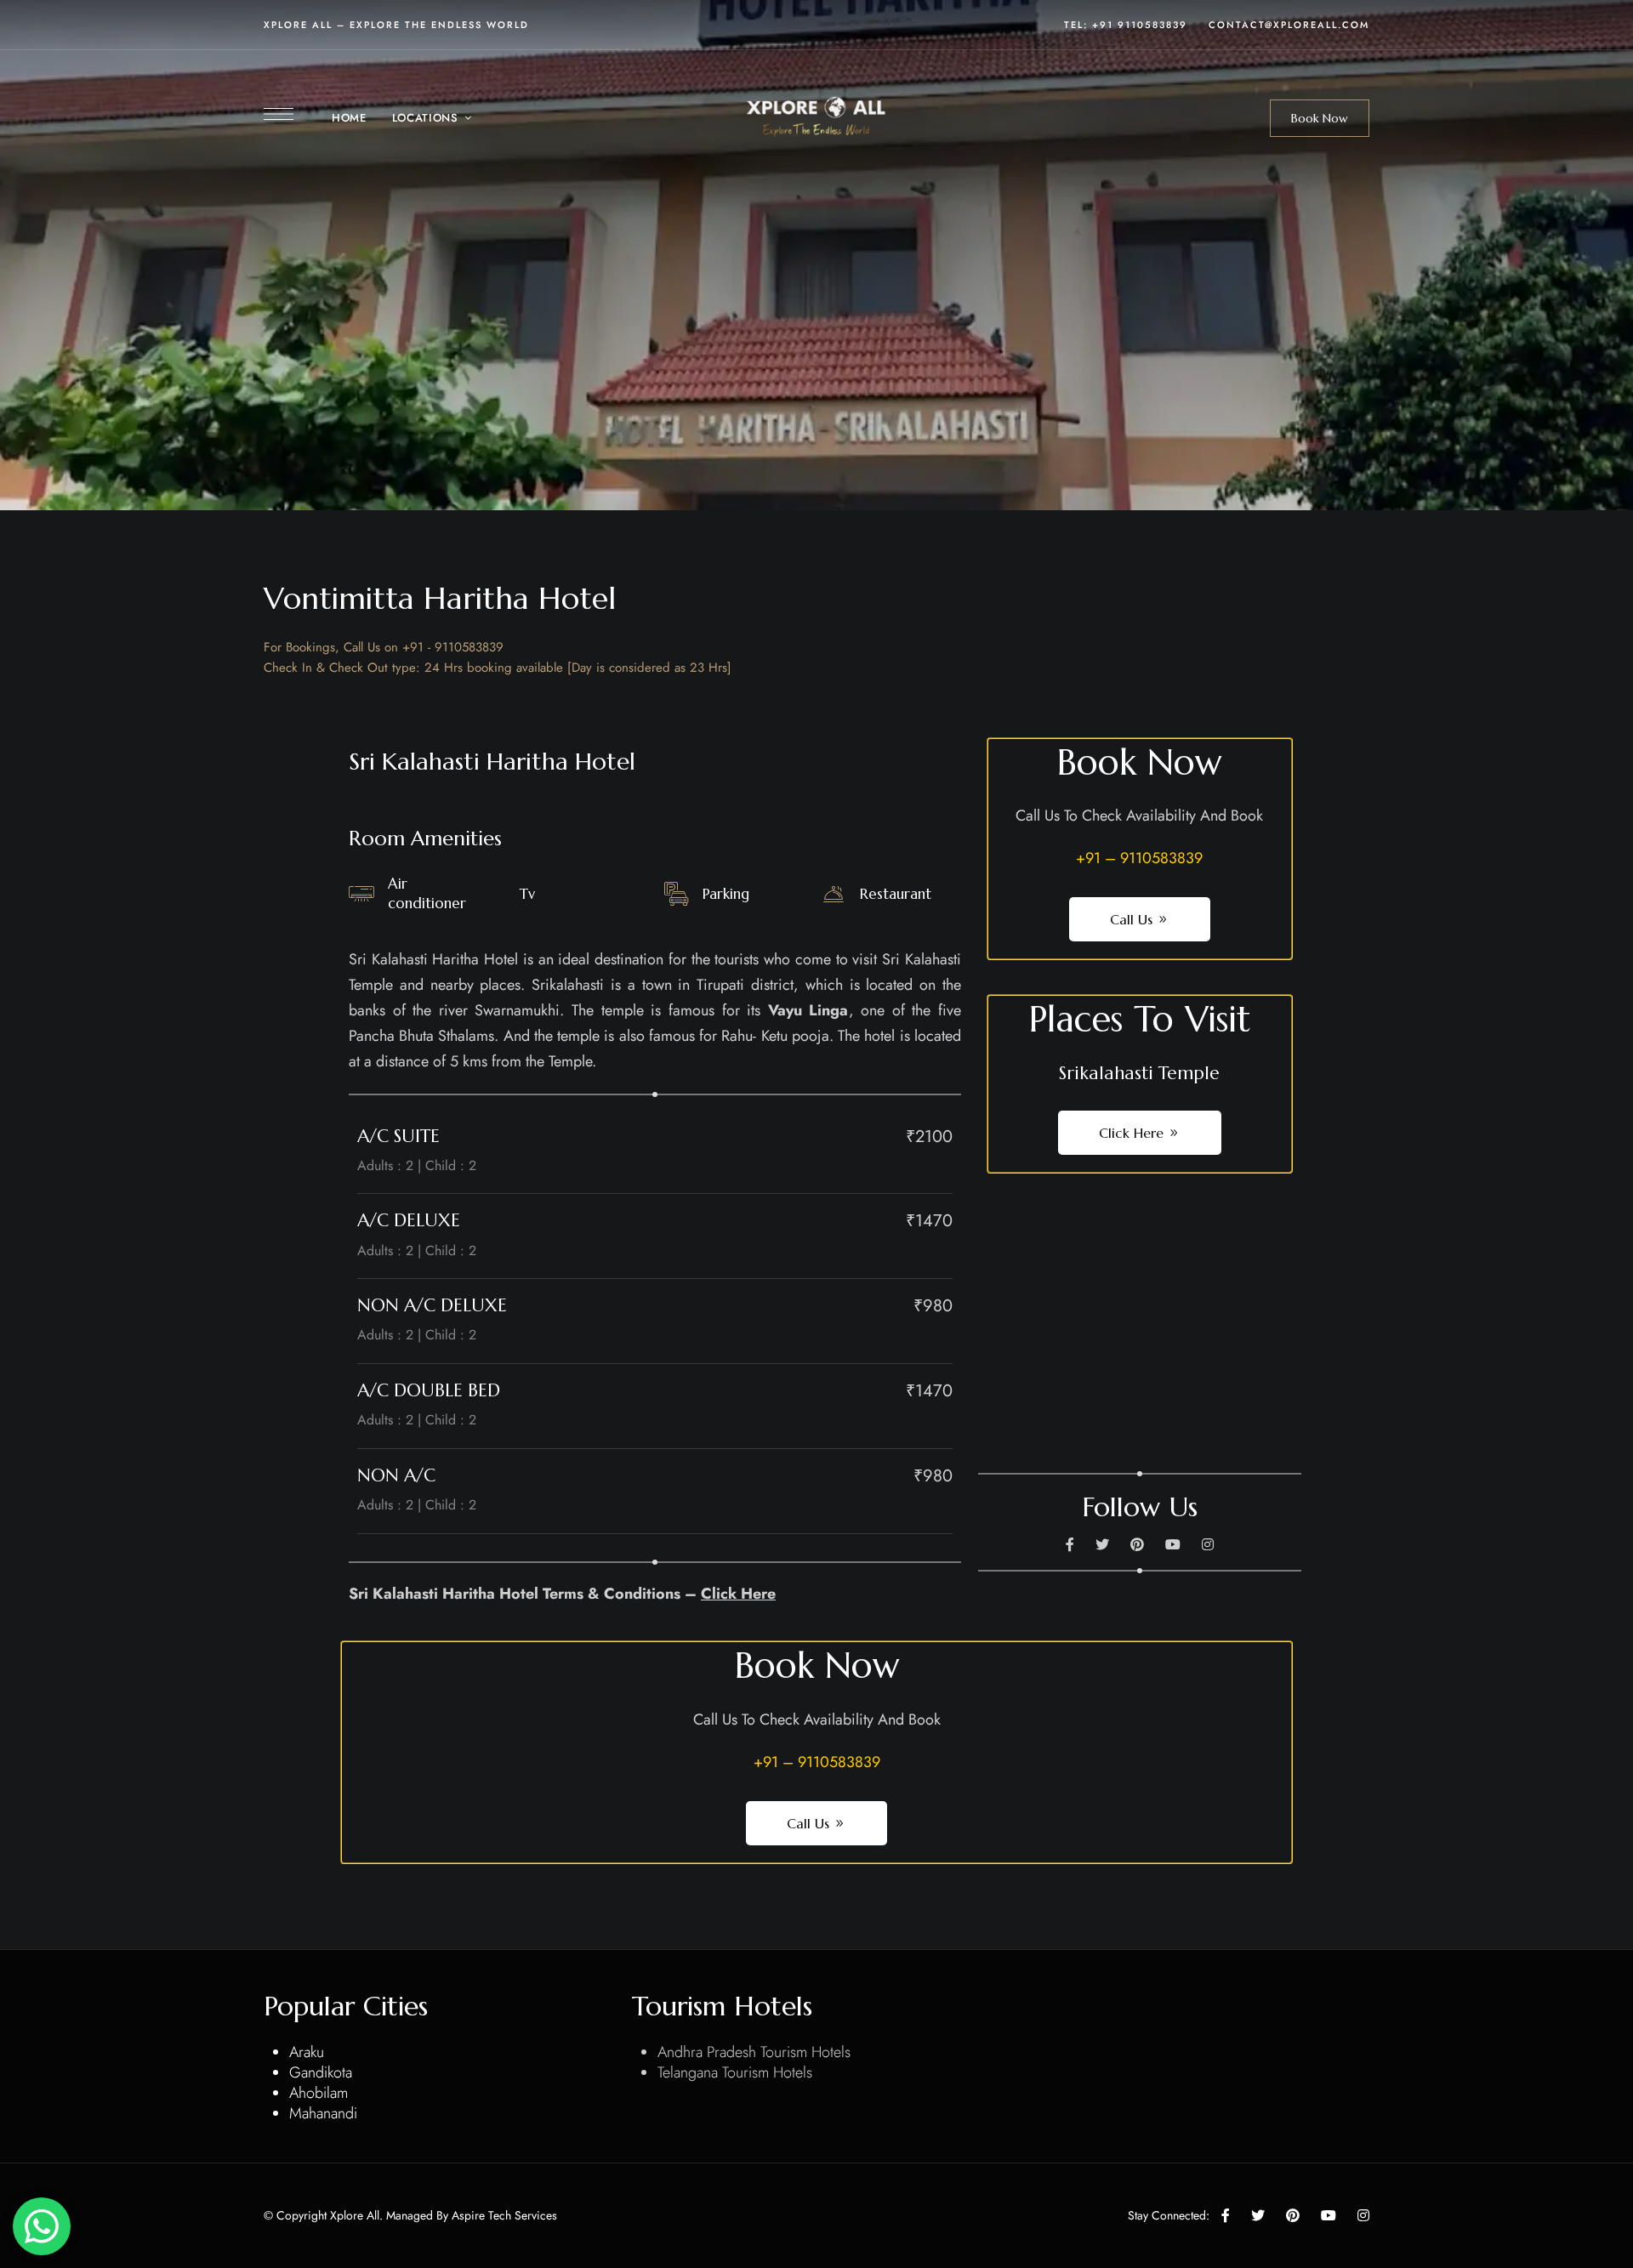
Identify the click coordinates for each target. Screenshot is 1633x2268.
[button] (1320, 118)
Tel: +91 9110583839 (1126, 25)
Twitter (1102, 1544)
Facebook (1070, 1544)
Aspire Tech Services (504, 2215)
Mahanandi (323, 2113)
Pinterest (1137, 1544)
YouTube (1173, 1544)
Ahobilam (319, 2093)
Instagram (1208, 1544)
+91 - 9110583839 (453, 647)
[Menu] (279, 114)
